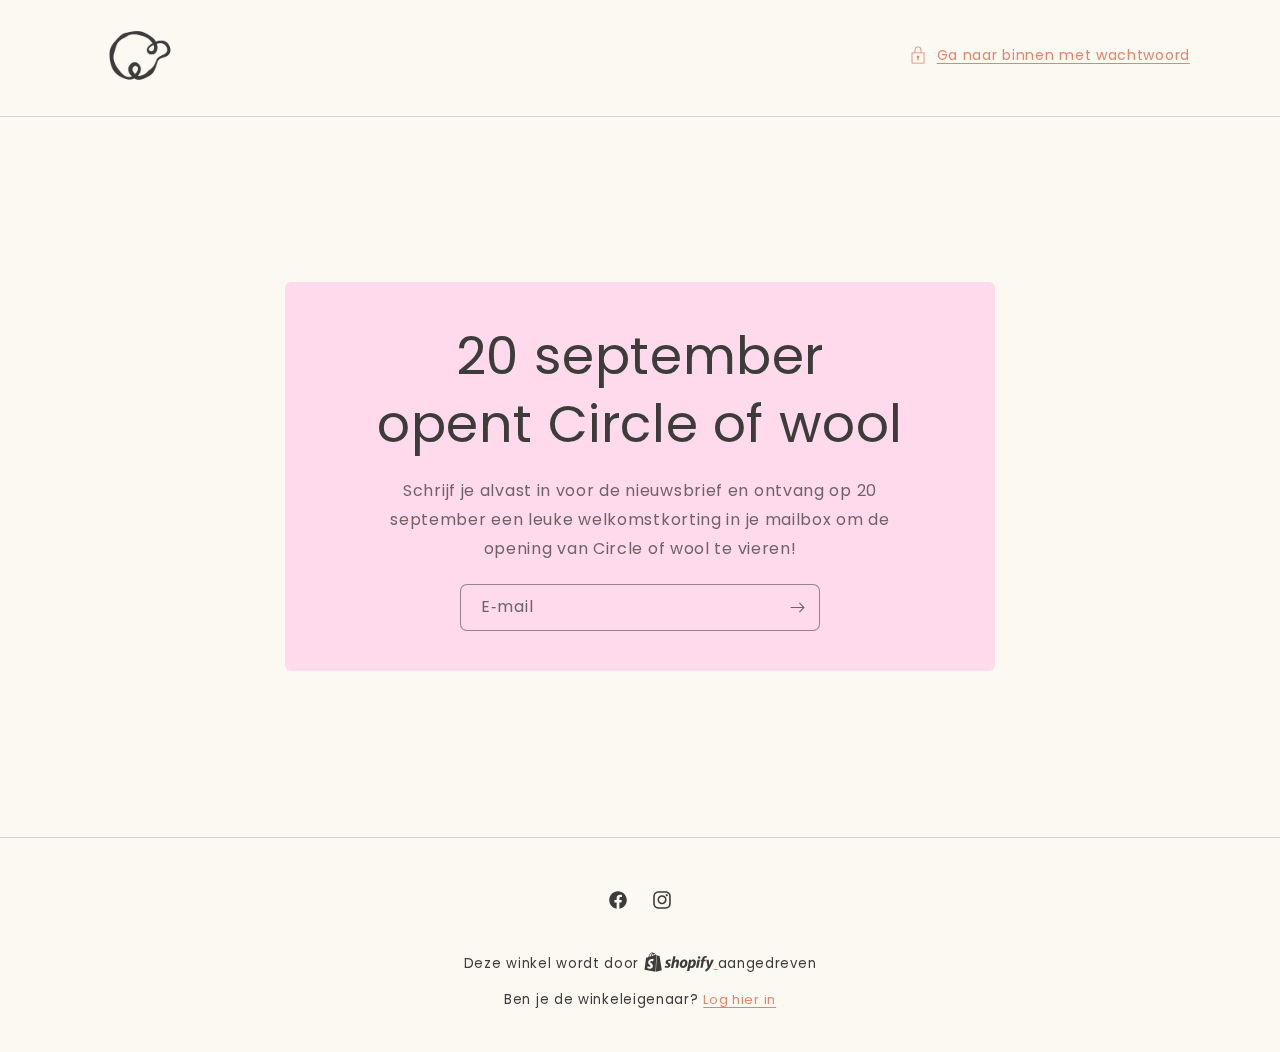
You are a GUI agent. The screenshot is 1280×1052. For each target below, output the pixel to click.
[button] (1049, 55)
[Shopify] (681, 963)
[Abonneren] (797, 607)
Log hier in (739, 999)
